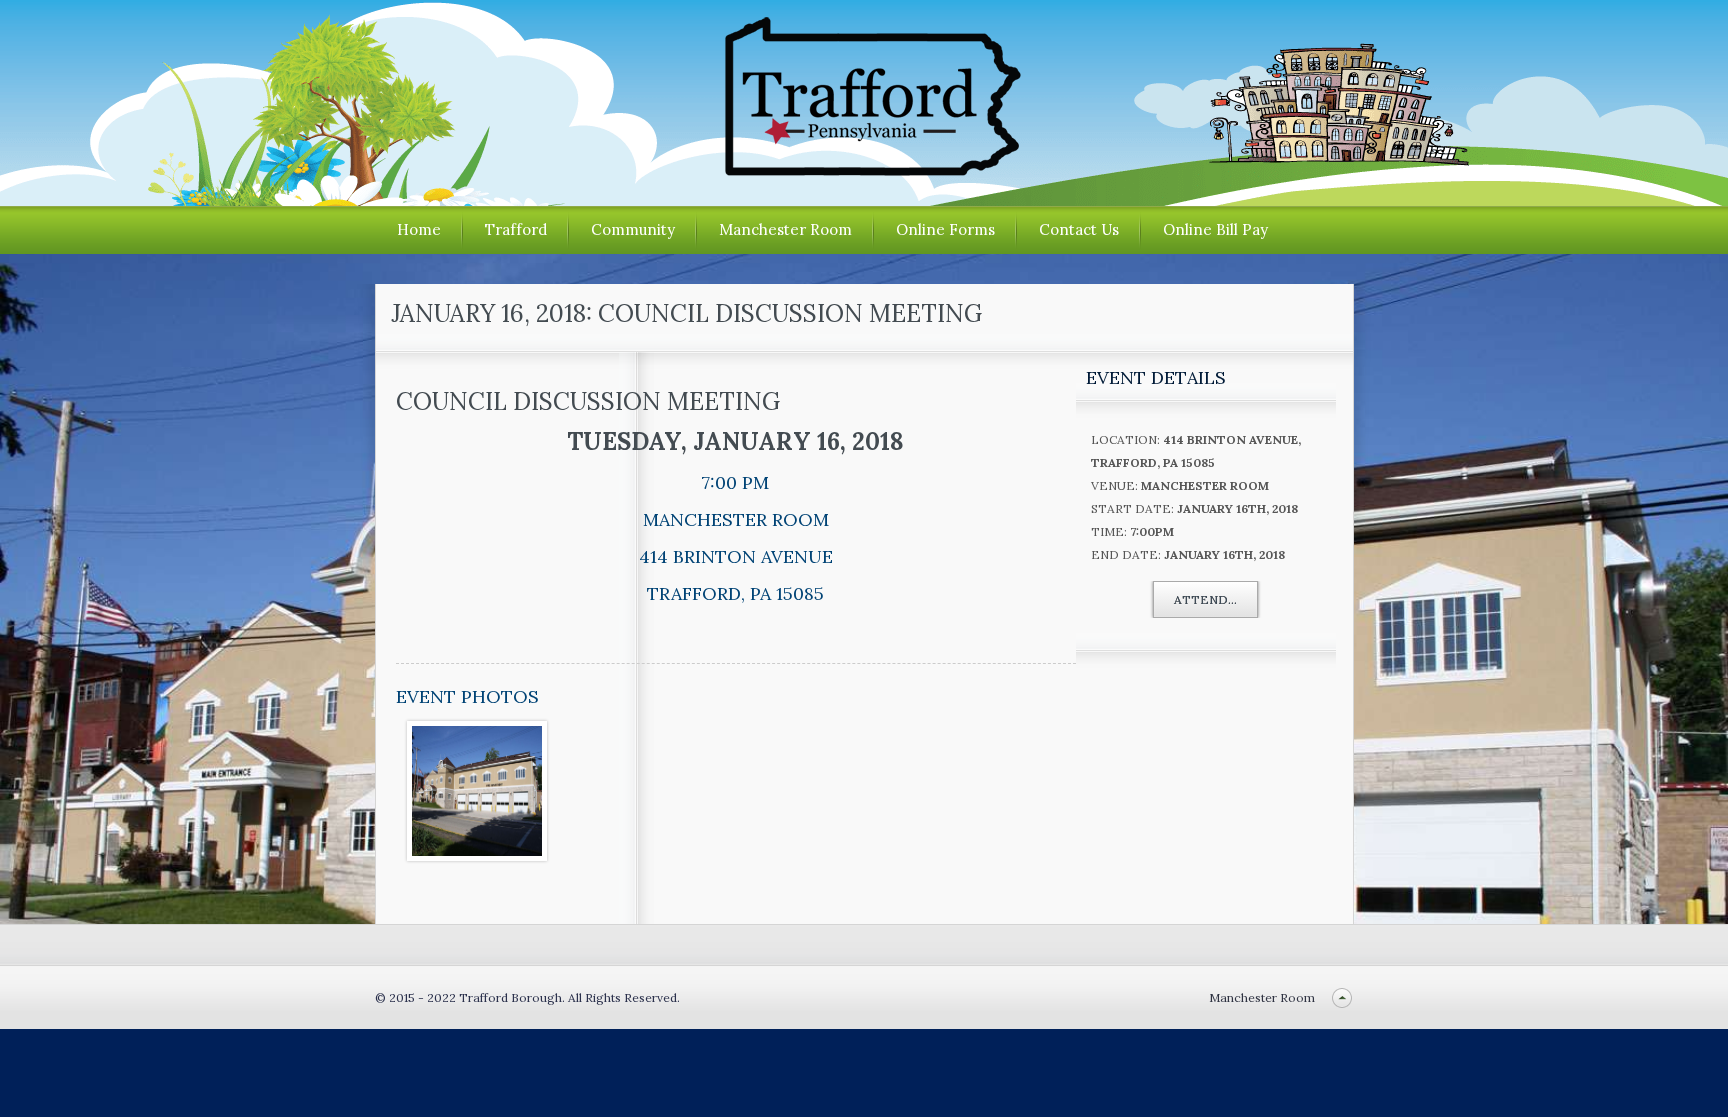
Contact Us (1079, 229)
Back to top (1342, 997)
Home (419, 229)
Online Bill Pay (1215, 229)
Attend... (1205, 599)
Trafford (516, 229)
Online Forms (945, 229)
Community (633, 229)
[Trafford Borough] (864, 168)
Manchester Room (785, 229)
